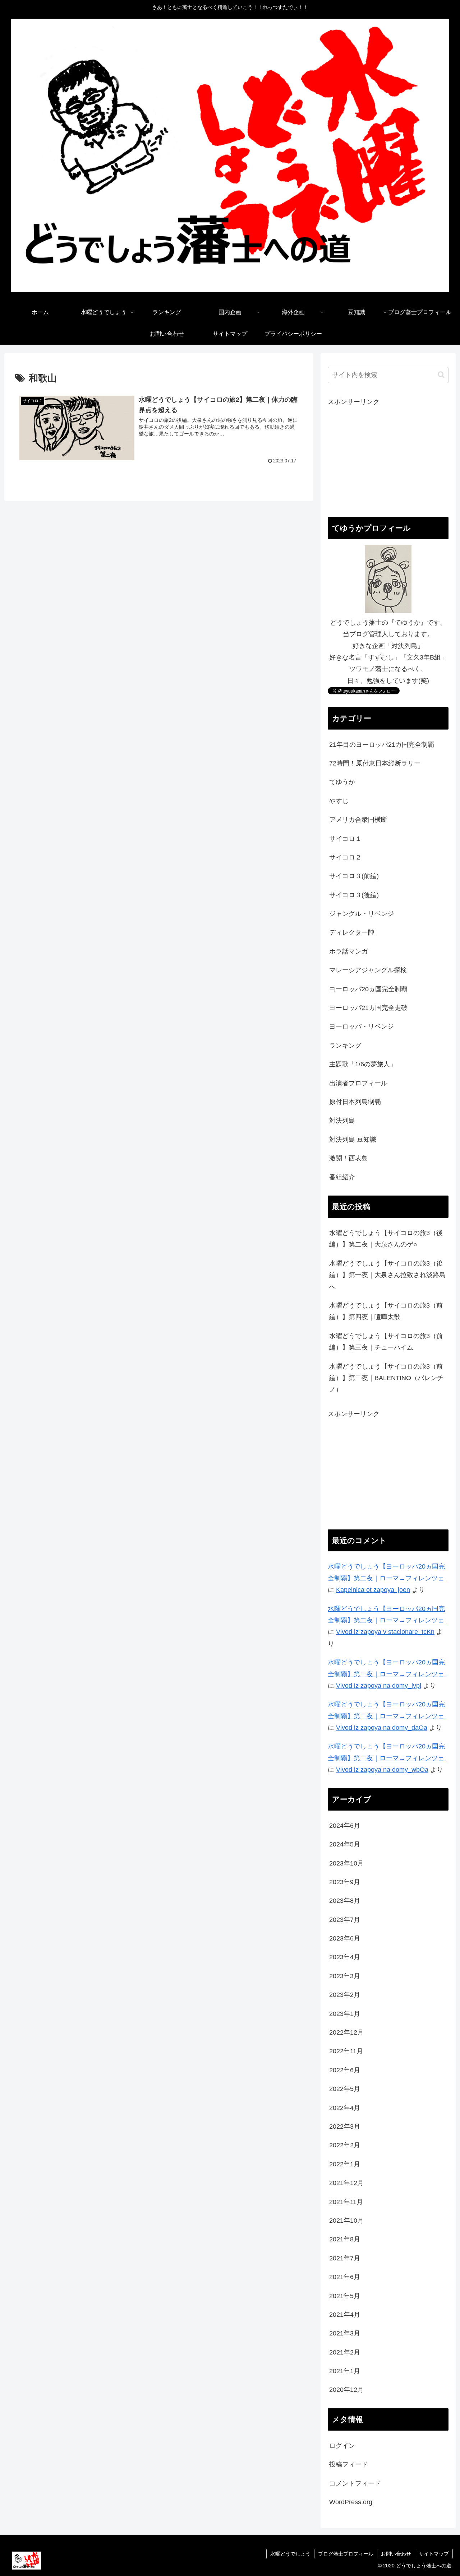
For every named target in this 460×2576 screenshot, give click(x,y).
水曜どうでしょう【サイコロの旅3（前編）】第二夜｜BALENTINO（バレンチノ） (386, 1378)
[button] (441, 375)
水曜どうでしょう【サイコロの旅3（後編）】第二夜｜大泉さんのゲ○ (386, 1239)
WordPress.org (351, 2502)
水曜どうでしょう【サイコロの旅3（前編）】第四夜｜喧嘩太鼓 (386, 1311)
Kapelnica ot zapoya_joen (373, 1590)
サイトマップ (434, 2554)
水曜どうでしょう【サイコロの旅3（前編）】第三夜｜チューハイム (386, 1342)
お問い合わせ (396, 2554)
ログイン (342, 2446)
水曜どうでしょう (290, 2554)
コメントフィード (355, 2483)
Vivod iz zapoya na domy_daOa (382, 1728)
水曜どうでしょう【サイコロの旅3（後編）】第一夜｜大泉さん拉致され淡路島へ (387, 1275)
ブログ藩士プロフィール (346, 2554)
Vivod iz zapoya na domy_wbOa (382, 1770)
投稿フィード (349, 2464)
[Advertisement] (388, 458)
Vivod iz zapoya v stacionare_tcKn (385, 1632)
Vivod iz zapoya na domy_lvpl (379, 1686)
